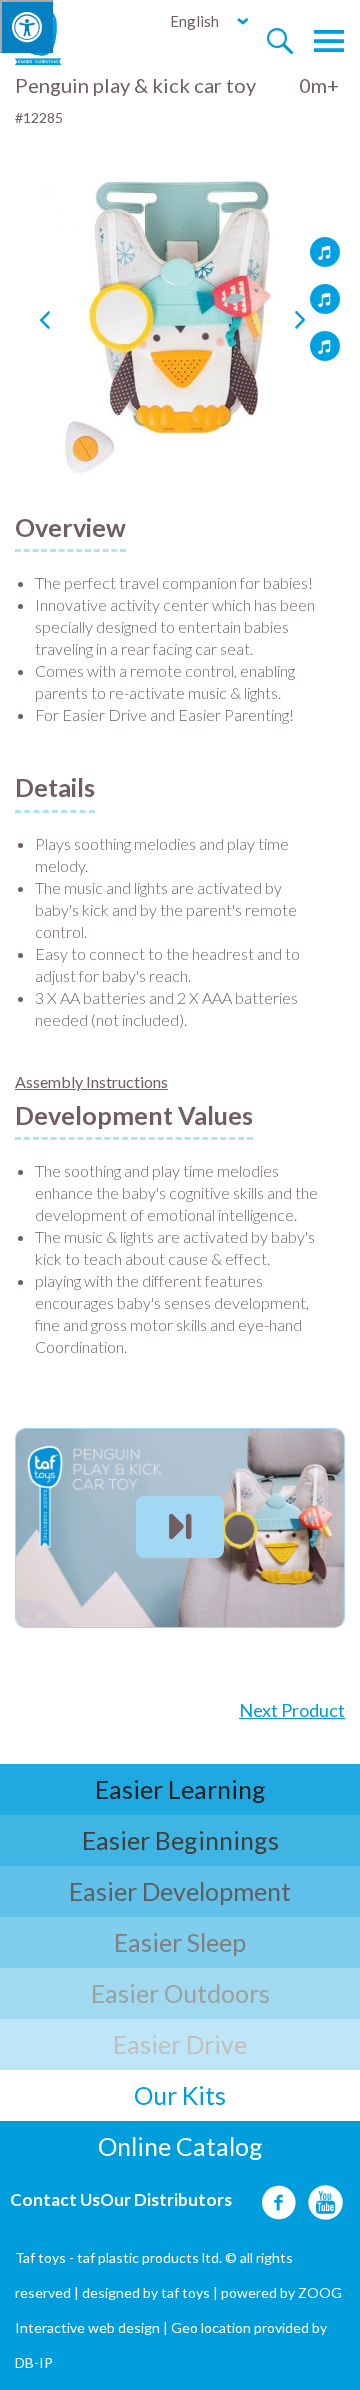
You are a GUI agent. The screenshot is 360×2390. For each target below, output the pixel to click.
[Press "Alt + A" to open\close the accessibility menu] (26, 26)
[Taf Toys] (56, 36)
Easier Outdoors (180, 1993)
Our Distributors (166, 2199)
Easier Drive (180, 2044)
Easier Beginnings (180, 1840)
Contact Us (55, 2199)
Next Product (292, 1710)
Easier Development (180, 1891)
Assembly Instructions (91, 1081)
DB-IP (34, 2362)
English (194, 21)
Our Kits (180, 2095)
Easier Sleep (180, 1942)
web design (124, 2327)
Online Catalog (180, 2146)
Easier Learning (180, 1789)
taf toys (185, 2292)
